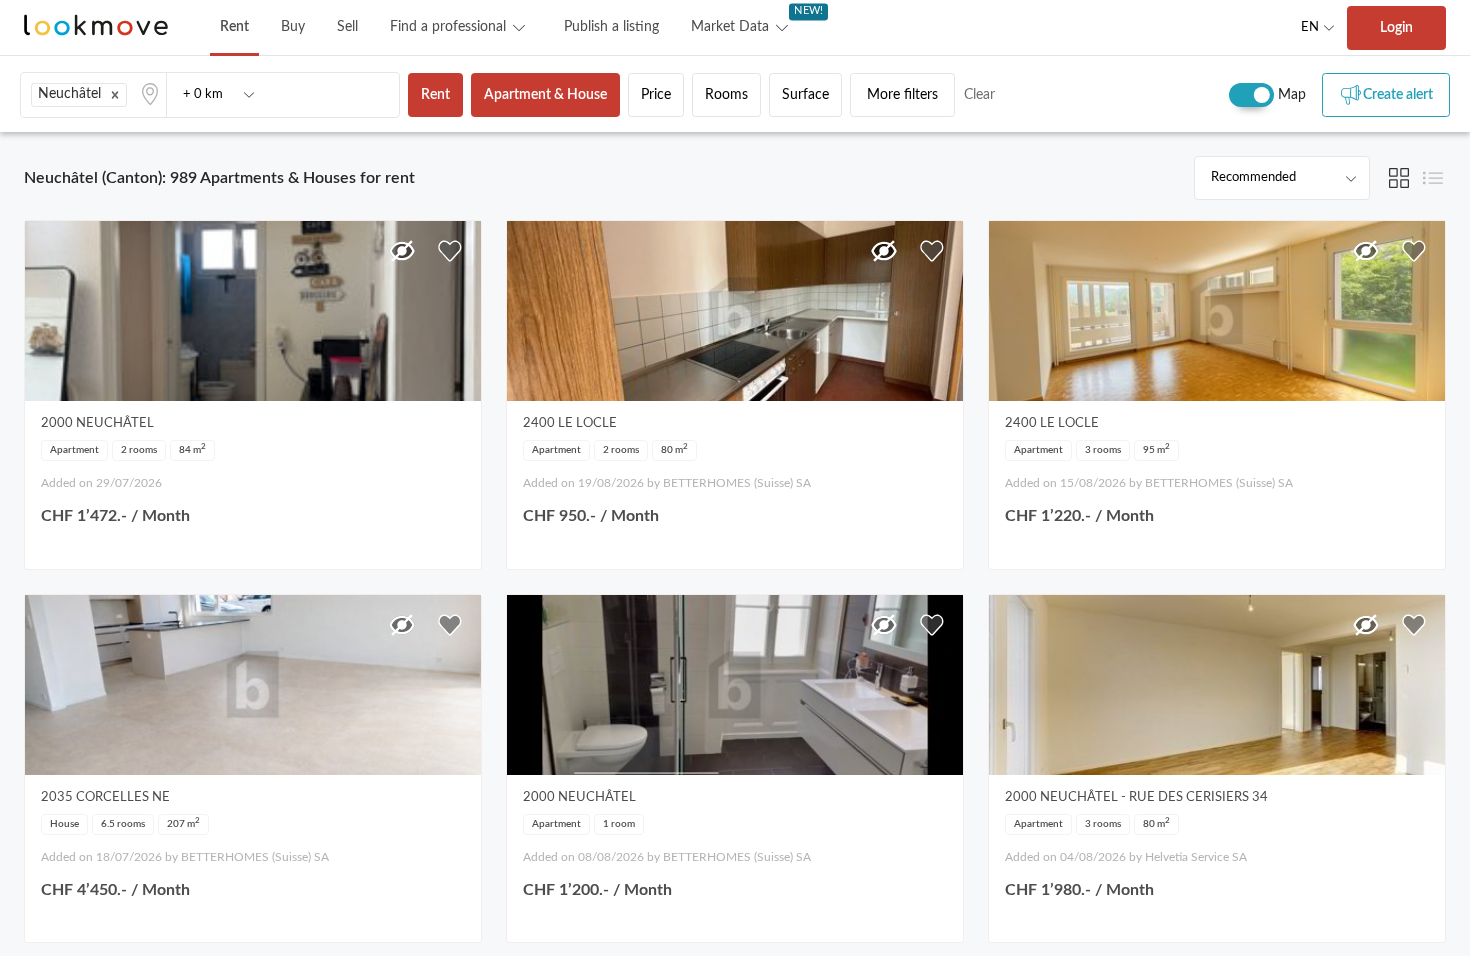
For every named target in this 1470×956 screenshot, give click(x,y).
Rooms (726, 95)
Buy (293, 27)
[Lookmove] (96, 27)
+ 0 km (203, 94)
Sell (347, 27)
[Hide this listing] (402, 251)
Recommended (1253, 177)
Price (656, 95)
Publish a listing (611, 27)
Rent (234, 27)
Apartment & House (545, 95)
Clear (979, 95)
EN (1310, 27)
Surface (805, 95)
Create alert (1398, 95)
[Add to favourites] (450, 251)
